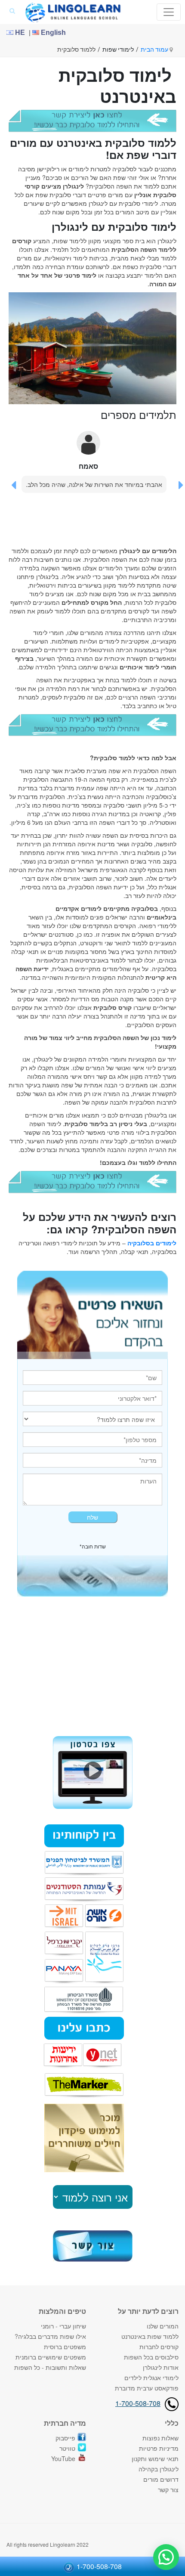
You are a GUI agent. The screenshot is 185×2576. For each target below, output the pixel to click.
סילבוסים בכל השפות (151, 2357)
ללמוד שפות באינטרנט (150, 2336)
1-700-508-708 (138, 2403)
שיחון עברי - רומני (63, 2326)
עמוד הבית (155, 50)
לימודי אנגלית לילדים (151, 2378)
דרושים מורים (161, 2479)
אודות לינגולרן (161, 2367)
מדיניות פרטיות (159, 2448)
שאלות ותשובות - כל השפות (50, 2367)
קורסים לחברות (159, 2347)
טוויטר (67, 2448)
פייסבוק (65, 2438)
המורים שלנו (163, 2326)
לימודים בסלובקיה (152, 1243)
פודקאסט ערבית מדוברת (147, 2388)
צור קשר (168, 2489)
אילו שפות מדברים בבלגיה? (50, 2336)
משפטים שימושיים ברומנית (51, 2357)
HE (19, 33)
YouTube (63, 2458)
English (52, 33)
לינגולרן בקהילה (159, 2469)
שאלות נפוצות (160, 2438)
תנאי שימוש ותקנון (155, 2458)
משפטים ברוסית (65, 2347)
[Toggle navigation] (169, 12)
